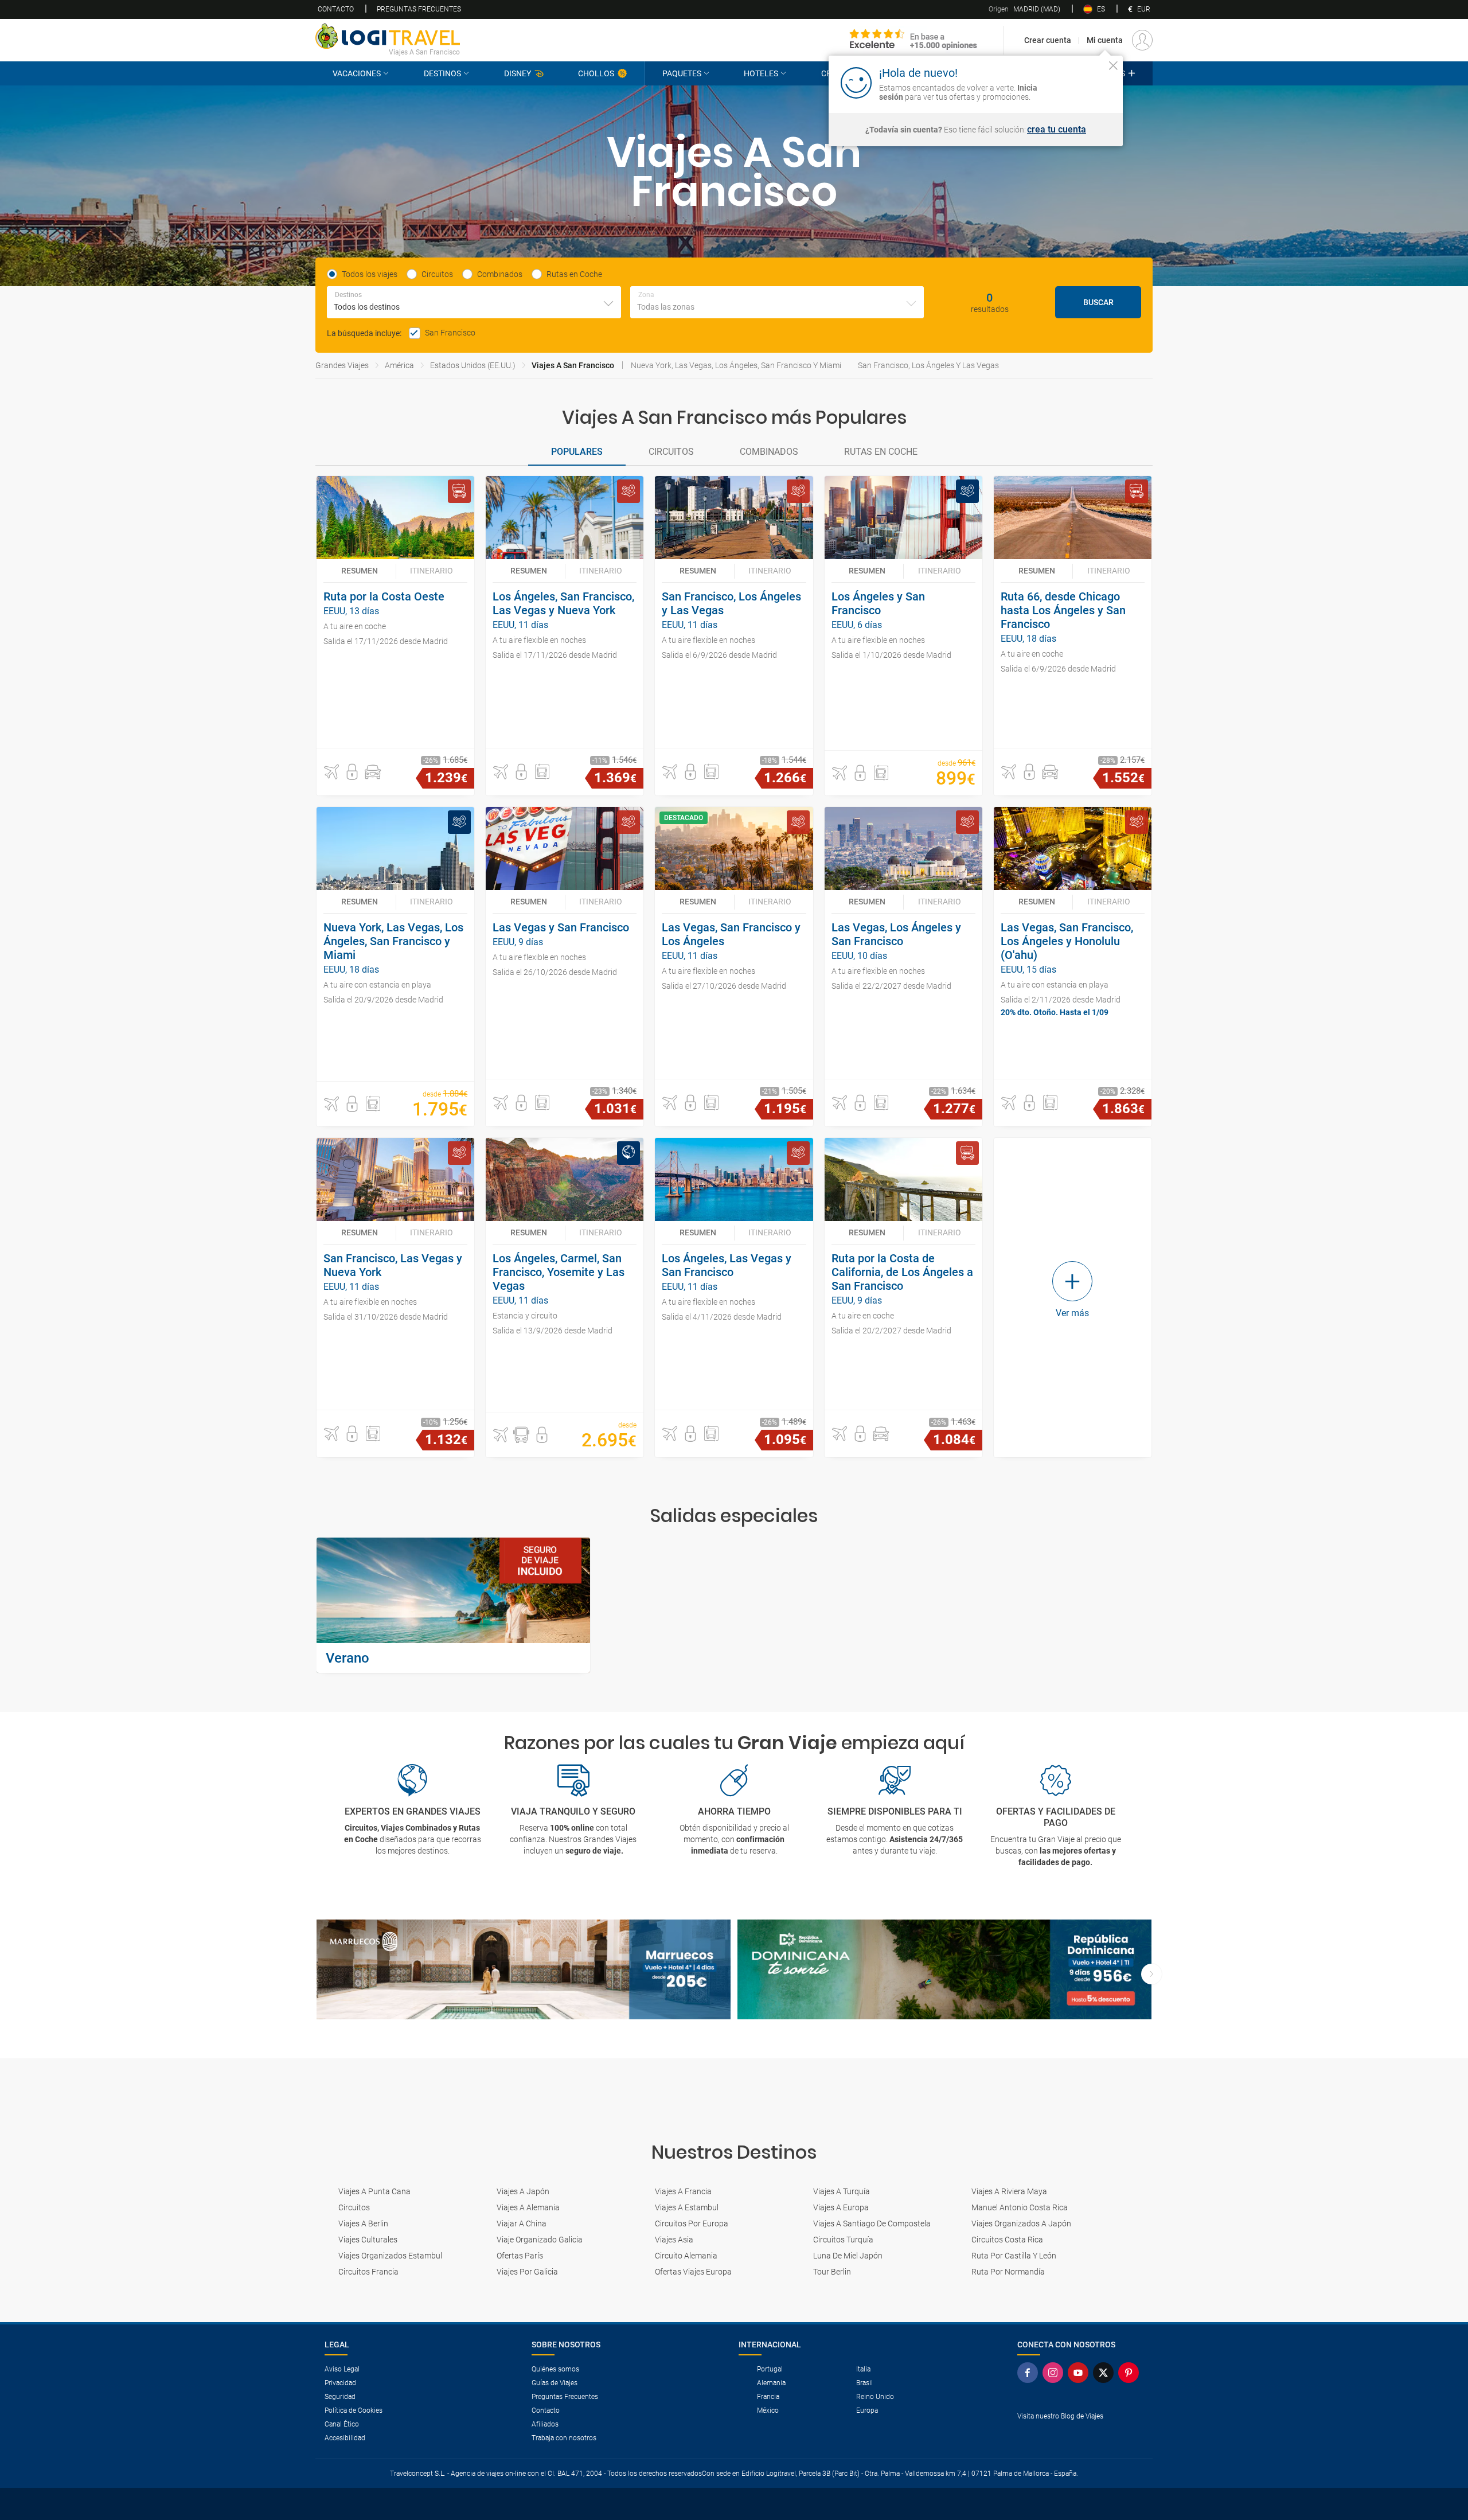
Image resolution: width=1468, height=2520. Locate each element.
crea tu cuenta (1057, 130)
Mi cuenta (1105, 40)
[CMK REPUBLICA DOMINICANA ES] (944, 1970)
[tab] (577, 452)
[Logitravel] (913, 40)
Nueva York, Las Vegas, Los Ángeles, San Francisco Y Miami (736, 365)
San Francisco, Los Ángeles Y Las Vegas (928, 365)
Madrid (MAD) (1024, 9)
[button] (331, 772)
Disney (518, 73)
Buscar (1098, 302)
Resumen (360, 571)
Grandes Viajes (342, 365)
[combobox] (474, 302)
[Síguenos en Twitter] (1106, 2373)
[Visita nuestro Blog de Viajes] (1080, 2435)
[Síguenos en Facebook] (1030, 2373)
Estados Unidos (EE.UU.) (473, 365)
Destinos (442, 73)
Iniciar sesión (1078, 82)
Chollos (596, 73)
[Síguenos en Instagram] (1055, 2373)
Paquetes (682, 73)
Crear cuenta (1048, 40)
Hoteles (761, 73)
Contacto (336, 9)
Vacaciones (357, 73)
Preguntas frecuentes (419, 9)
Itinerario (432, 571)
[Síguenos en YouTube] (1080, 2373)
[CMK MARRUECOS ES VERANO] (524, 1970)
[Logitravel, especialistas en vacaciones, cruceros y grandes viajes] (388, 36)
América (399, 365)
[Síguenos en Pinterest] (1131, 2373)
